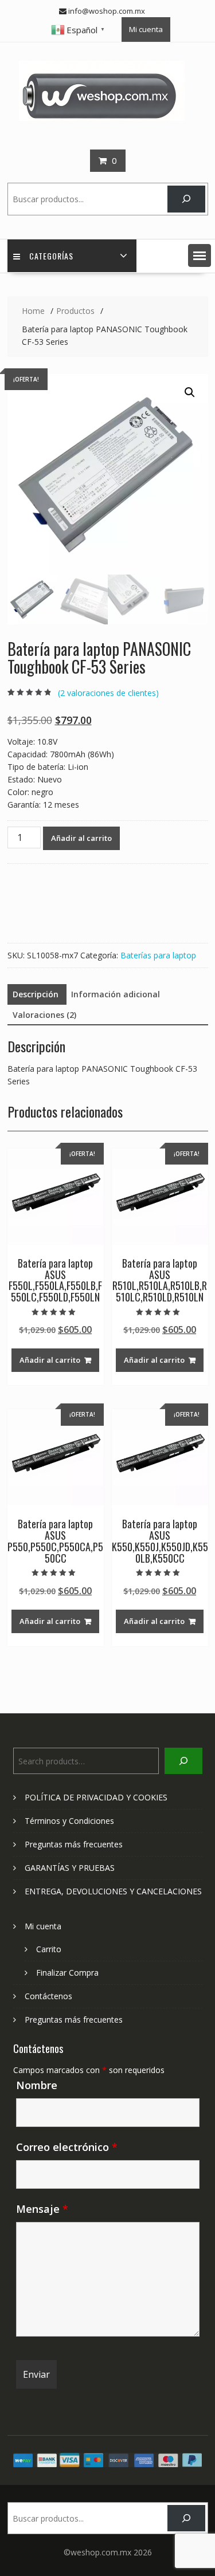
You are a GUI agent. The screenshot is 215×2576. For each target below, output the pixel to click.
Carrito (49, 1949)
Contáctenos (48, 1996)
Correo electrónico (67, 2147)
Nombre (37, 2085)
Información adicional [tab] (116, 994)
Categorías (51, 256)
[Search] (186, 199)
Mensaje (42, 2209)
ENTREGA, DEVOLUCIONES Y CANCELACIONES (113, 1891)
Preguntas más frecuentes (74, 1844)
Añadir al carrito (81, 838)
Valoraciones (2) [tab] (44, 1015)
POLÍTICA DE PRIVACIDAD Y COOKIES (96, 1797)
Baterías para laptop (158, 955)
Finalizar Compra (67, 1973)
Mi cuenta (146, 29)
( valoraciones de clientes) (108, 693)
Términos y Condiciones (69, 1821)
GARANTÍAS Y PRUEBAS (70, 1868)
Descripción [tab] (36, 994)
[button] (200, 255)
